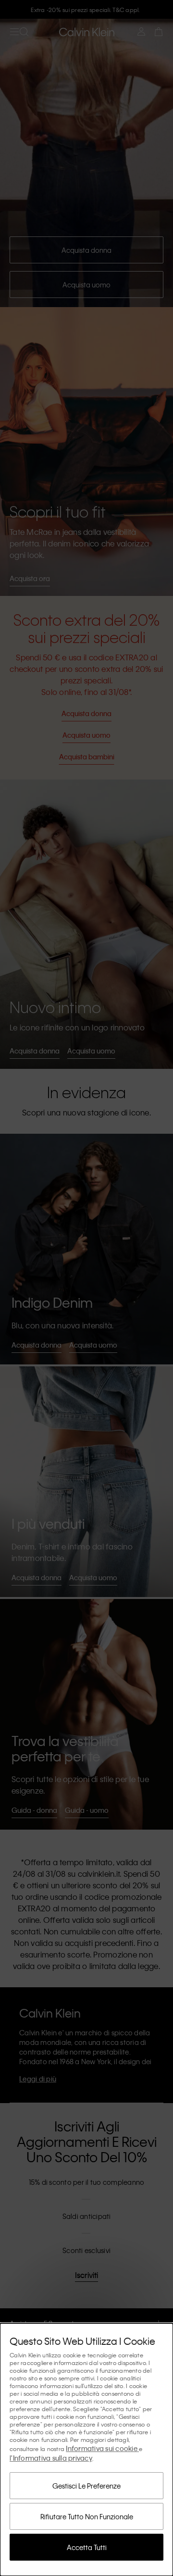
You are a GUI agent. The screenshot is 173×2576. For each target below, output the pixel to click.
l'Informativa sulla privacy (51, 2458)
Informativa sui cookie (102, 2448)
